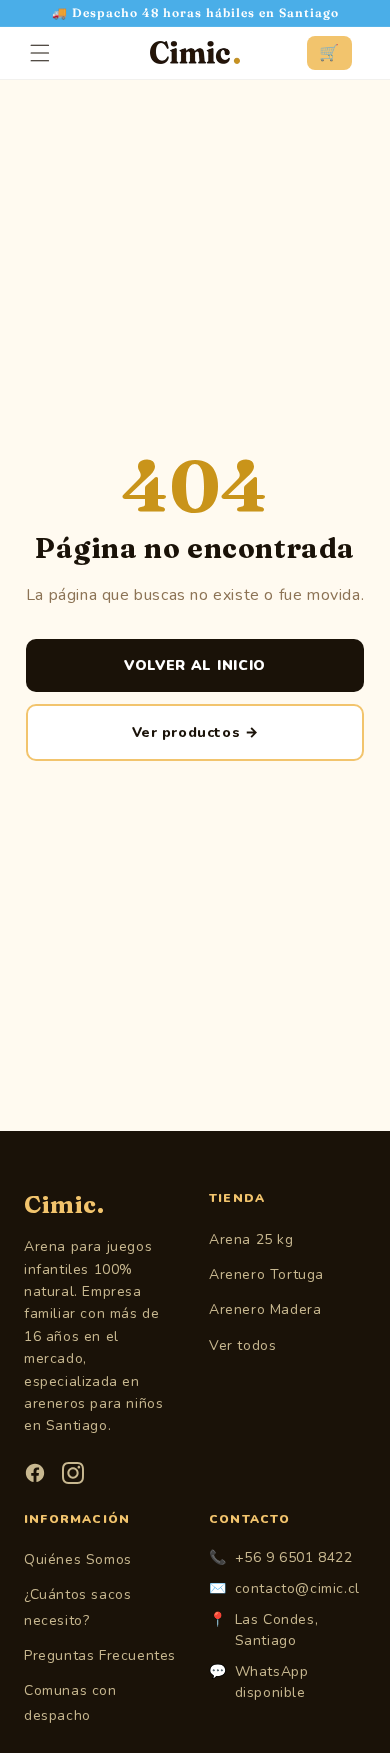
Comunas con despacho (70, 1703)
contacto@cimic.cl (297, 1588)
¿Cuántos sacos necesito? (77, 1607)
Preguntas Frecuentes (100, 1655)
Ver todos (242, 1345)
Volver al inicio (195, 665)
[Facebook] (35, 1473)
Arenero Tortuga (266, 1274)
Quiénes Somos (78, 1559)
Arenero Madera (265, 1309)
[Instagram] (73, 1473)
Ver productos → (195, 732)
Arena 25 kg (251, 1239)
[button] (40, 53)
